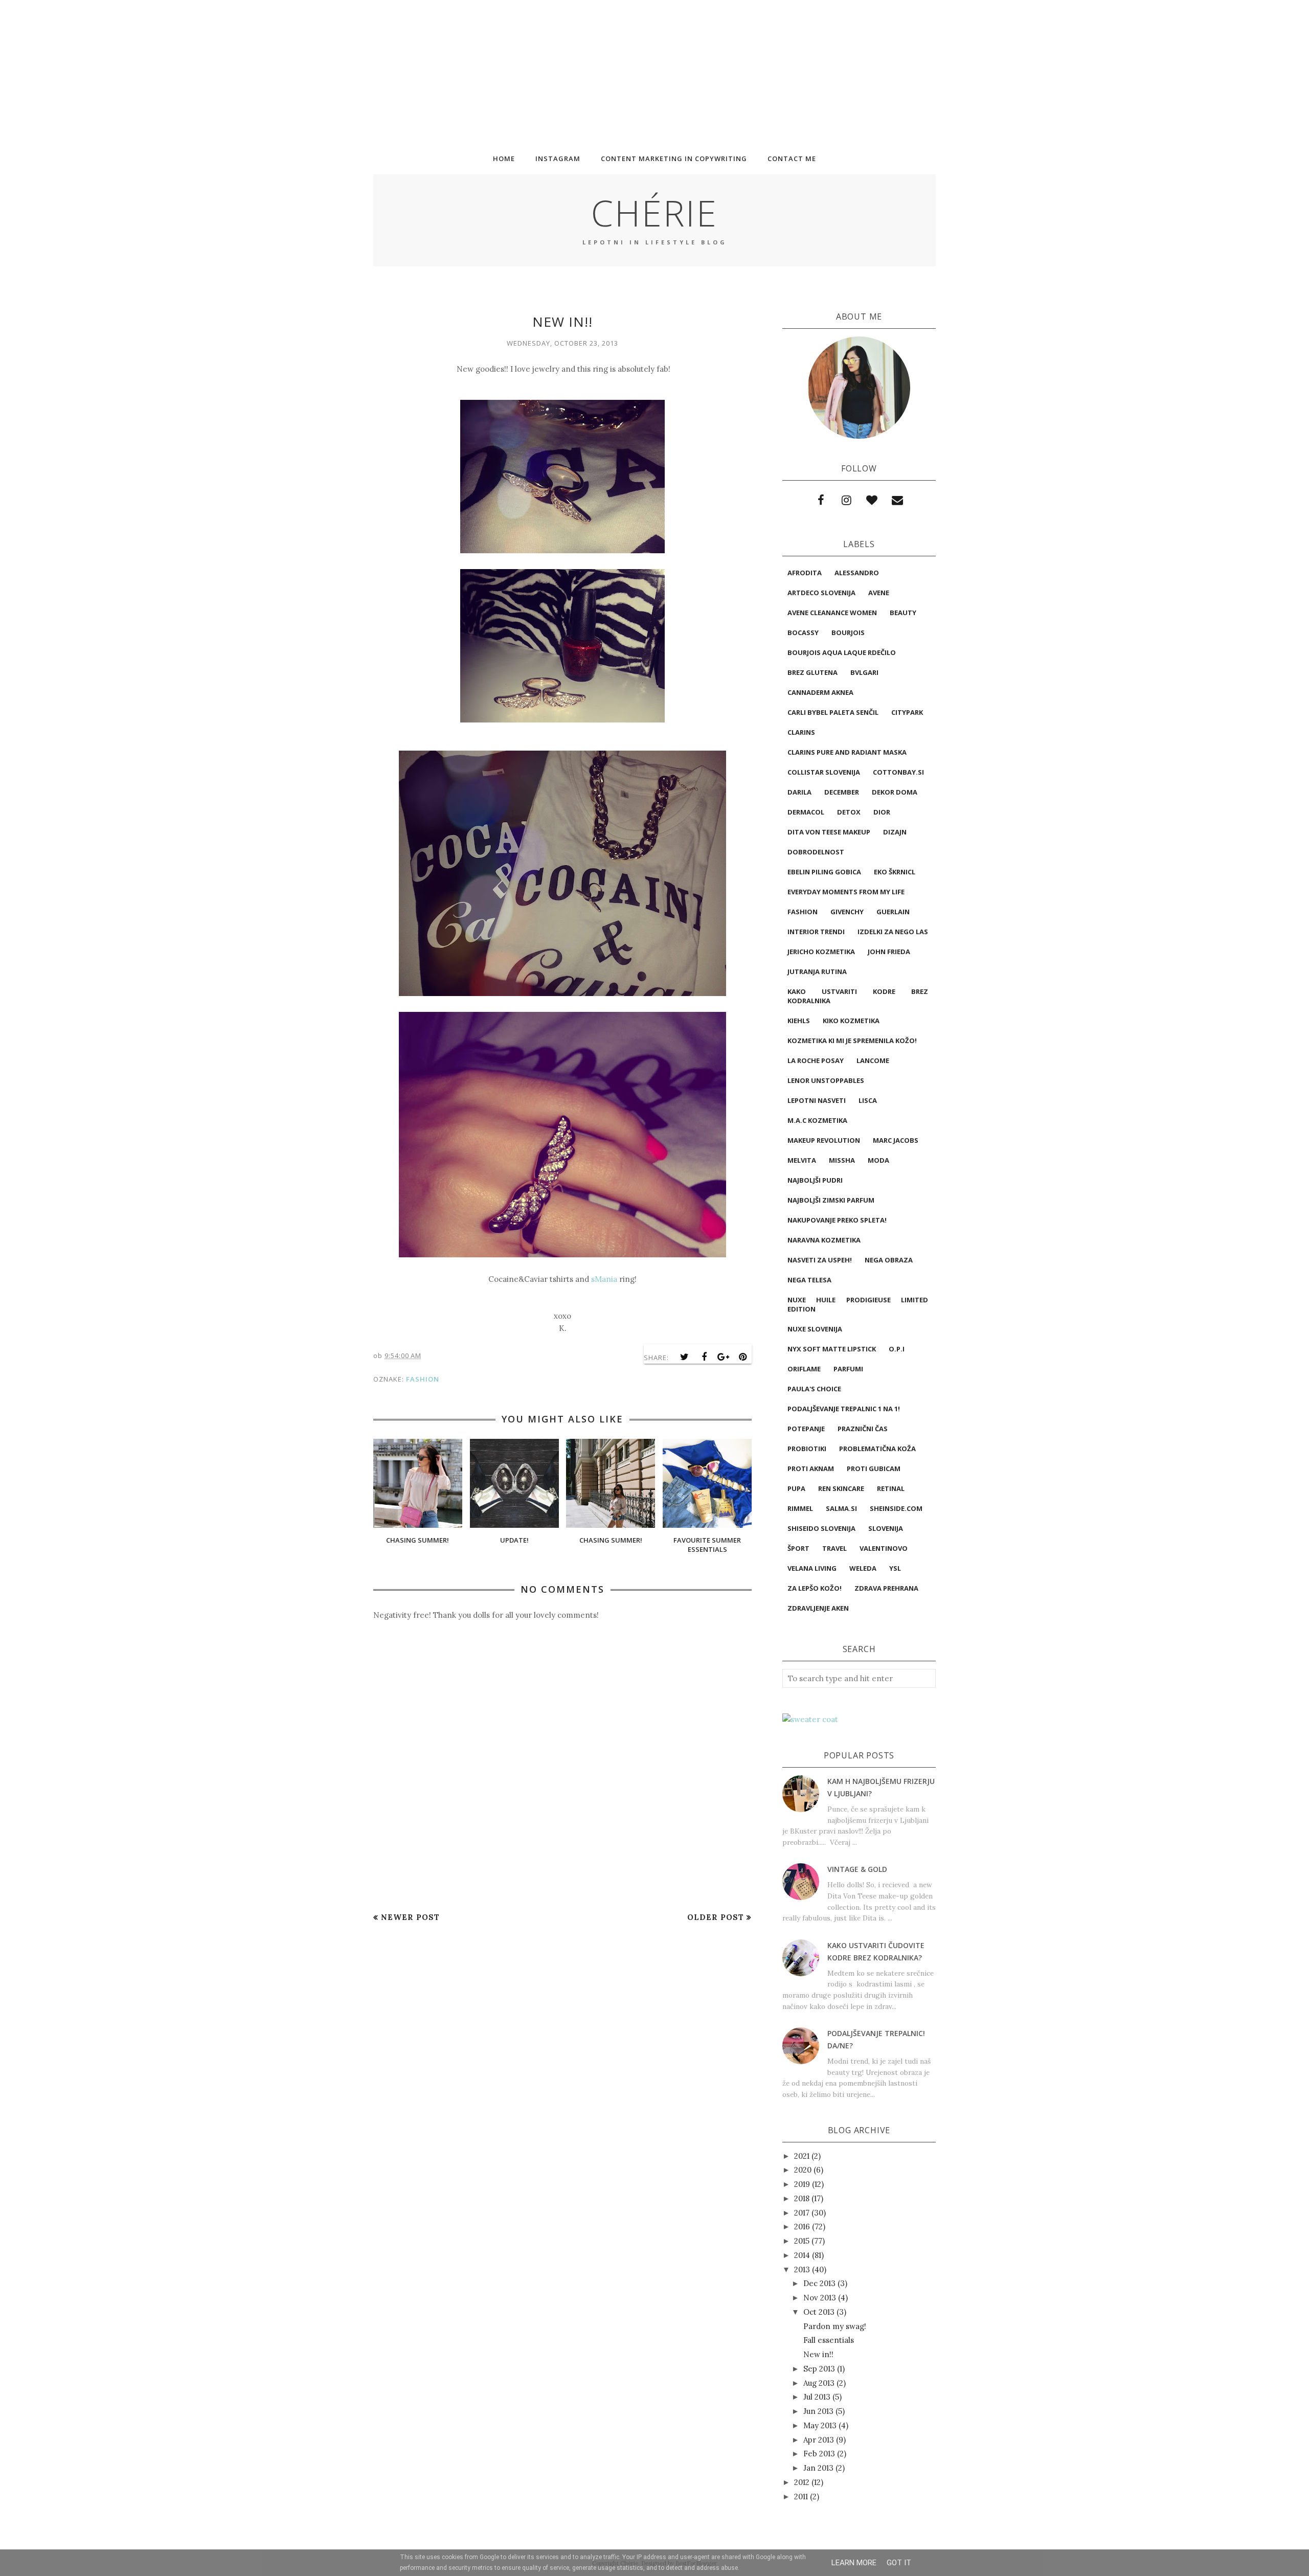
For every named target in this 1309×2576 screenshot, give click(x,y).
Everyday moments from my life (846, 892)
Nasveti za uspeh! (820, 1260)
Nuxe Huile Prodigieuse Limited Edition (858, 1304)
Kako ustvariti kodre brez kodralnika (858, 996)
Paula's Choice (814, 1389)
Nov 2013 (820, 2298)
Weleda (863, 1568)
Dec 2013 (819, 2283)
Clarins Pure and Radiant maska (847, 752)
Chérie (654, 213)
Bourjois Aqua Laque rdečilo (842, 652)
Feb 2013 (819, 2454)
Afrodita (805, 573)
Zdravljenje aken (818, 1608)
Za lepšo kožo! (815, 1588)
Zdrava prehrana (886, 1588)
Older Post (716, 1917)
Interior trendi (816, 932)
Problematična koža (877, 1449)
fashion (423, 1379)
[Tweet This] (685, 1357)
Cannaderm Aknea (820, 692)
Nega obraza (889, 1260)
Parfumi (848, 1369)
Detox (849, 812)
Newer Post (410, 1917)
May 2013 (820, 2425)
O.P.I (897, 1349)
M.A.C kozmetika (817, 1120)
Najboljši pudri (815, 1180)
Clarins (801, 732)
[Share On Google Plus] (724, 1357)
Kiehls (799, 1021)
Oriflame (804, 1369)
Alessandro (857, 573)
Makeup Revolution (824, 1140)
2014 (802, 2255)
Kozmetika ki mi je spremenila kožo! (852, 1041)
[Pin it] (743, 1357)
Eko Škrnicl (895, 872)
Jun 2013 (818, 2411)
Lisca (868, 1100)
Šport (798, 1548)
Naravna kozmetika (824, 1240)
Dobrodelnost (816, 852)
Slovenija (886, 1528)
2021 (802, 2156)
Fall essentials (829, 2340)
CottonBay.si (898, 772)
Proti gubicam (874, 1468)
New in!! (818, 2354)
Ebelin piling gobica (824, 872)
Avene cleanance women (832, 613)
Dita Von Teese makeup (829, 832)
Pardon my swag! (835, 2326)
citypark (907, 712)
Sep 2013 (819, 2369)
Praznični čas (863, 1429)
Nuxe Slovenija (815, 1329)
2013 (802, 2269)
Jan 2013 (818, 2468)
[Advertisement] (307, 72)
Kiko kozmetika (851, 1021)
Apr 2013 (819, 2440)
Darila (799, 792)
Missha (842, 1160)
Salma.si (841, 1508)
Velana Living (812, 1568)
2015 (802, 2241)
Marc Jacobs (896, 1140)
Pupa (796, 1488)
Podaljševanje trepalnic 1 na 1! (844, 1409)
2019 (802, 2184)
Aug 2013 (819, 2383)
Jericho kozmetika (821, 952)
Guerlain (893, 912)
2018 (802, 2198)
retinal (891, 1488)
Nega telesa (809, 1280)
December (842, 792)
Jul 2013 (817, 2397)
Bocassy (803, 632)
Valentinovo (884, 1548)
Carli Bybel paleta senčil (833, 712)
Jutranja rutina (817, 971)
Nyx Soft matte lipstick (832, 1349)
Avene (879, 593)
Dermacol (806, 812)
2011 (801, 2496)
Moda (878, 1160)
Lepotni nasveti (817, 1100)
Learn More (854, 2563)
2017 (802, 2213)
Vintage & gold (857, 1869)
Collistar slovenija (824, 772)
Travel (834, 1548)
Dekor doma (895, 792)
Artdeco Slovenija (821, 593)
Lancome (873, 1060)
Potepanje (806, 1429)
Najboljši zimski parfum (831, 1200)
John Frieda (889, 952)
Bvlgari (864, 672)
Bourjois (848, 632)
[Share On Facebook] (704, 1357)
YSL (895, 1568)
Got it (899, 2563)
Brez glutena (813, 672)
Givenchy (847, 912)
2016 (802, 2227)
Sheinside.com (896, 1508)
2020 (803, 2170)
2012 (802, 2482)
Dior (882, 812)
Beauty (903, 613)
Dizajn (895, 832)
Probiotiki (807, 1449)
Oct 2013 (819, 2312)
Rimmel (800, 1508)
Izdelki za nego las (893, 932)
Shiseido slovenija (821, 1528)
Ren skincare (841, 1488)
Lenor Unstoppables (826, 1080)
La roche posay (816, 1060)
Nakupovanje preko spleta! (837, 1220)
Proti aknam (811, 1468)
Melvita (802, 1160)
